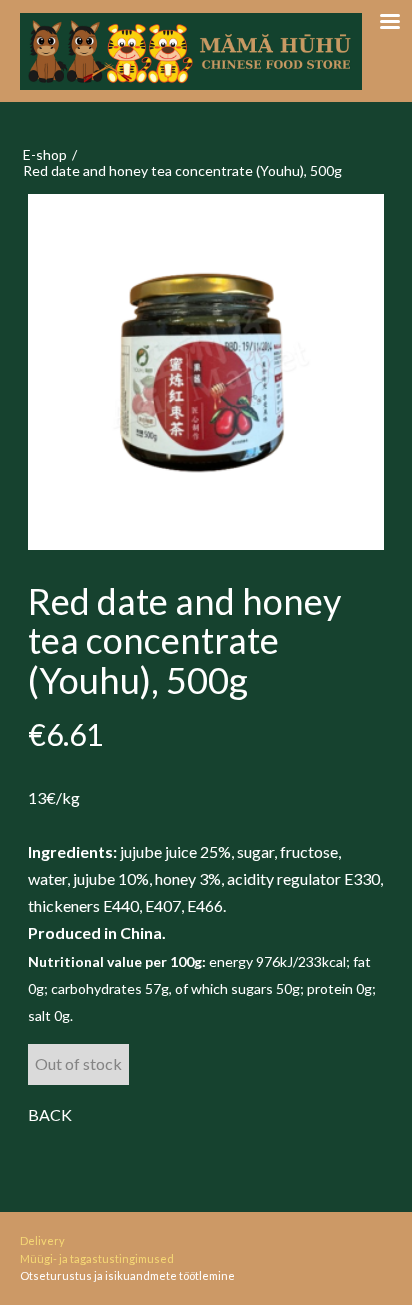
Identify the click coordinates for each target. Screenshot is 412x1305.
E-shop (45, 154)
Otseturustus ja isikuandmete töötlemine (127, 1275)
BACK (50, 1114)
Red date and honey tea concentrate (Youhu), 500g (182, 170)
